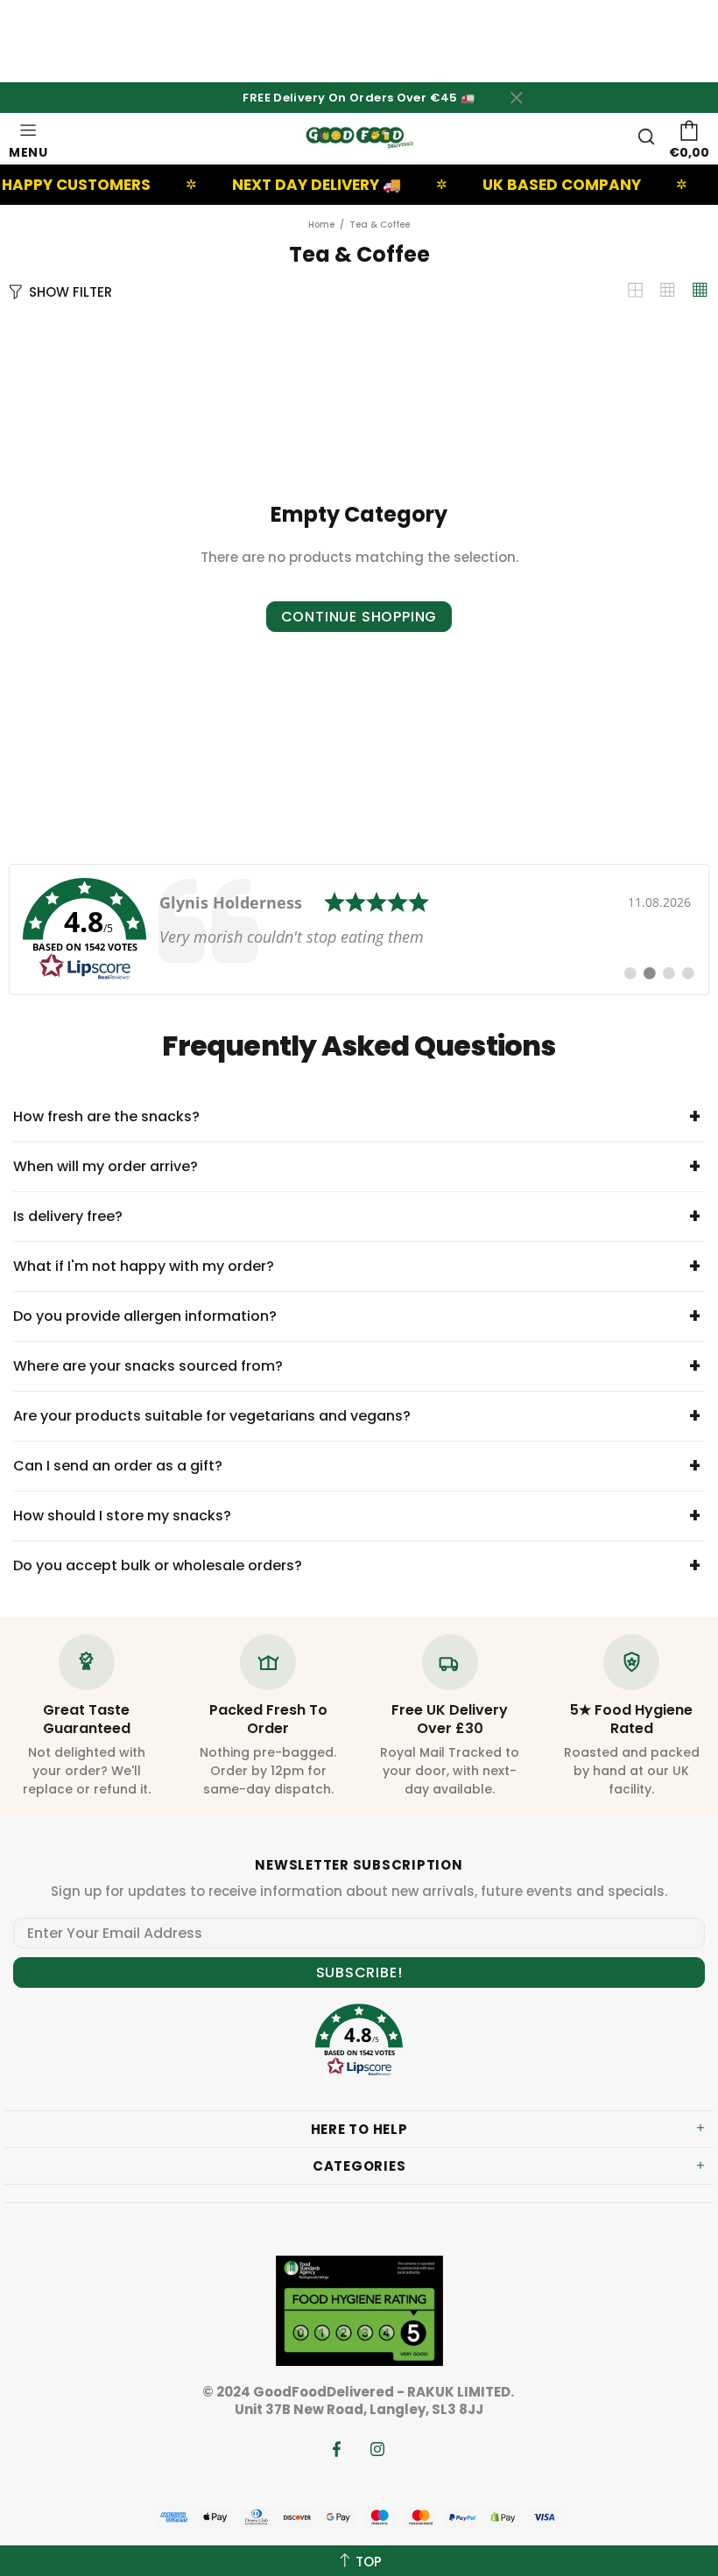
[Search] (646, 137)
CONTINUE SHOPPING (359, 617)
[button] (359, 2043)
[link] (359, 930)
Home (321, 225)
